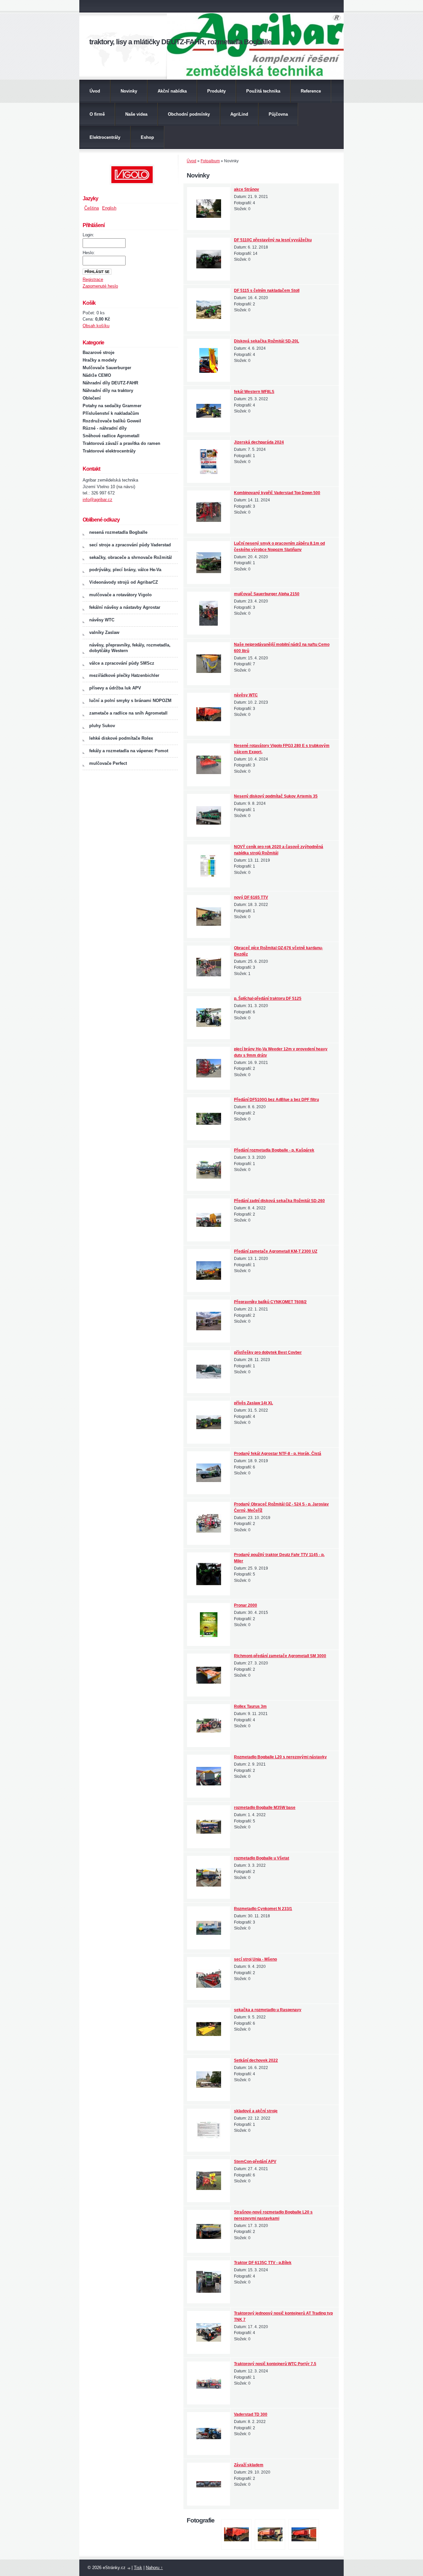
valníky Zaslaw (104, 632)
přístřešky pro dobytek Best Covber (268, 1352)
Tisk (138, 2568)
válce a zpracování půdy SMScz (122, 663)
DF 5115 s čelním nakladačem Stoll (267, 291)
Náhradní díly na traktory (108, 390)
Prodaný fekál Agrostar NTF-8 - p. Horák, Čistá (278, 1454)
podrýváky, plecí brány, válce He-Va (125, 570)
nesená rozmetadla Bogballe (118, 532)
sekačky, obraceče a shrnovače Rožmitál (131, 557)
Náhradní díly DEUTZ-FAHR (110, 383)
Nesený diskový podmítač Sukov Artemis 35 (276, 796)
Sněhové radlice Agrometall (111, 436)
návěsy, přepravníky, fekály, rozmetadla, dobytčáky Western (130, 648)
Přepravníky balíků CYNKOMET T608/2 (270, 1302)
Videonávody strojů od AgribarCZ (124, 582)
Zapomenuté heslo (100, 286)
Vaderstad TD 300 (251, 2414)
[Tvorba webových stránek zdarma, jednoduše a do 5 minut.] (129, 2568)
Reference (311, 91)
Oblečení (92, 398)
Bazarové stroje (98, 352)
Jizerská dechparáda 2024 (259, 442)
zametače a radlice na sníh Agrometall (128, 713)
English (109, 208)
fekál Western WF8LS (254, 392)
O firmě (97, 114)
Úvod (95, 91)
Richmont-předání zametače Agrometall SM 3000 (280, 1656)
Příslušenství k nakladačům (111, 413)
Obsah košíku (96, 326)
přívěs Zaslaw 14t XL (253, 1403)
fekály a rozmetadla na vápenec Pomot (129, 751)
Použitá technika (263, 91)
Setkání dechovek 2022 (256, 2060)
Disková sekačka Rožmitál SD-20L (267, 341)
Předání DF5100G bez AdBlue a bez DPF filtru (276, 1100)
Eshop (147, 137)
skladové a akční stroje (256, 2111)
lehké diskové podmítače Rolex (121, 738)
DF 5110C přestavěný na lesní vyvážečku (273, 240)
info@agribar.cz (97, 500)
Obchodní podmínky (189, 114)
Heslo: (89, 253)
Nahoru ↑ (154, 2568)
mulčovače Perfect (108, 763)
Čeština (92, 208)
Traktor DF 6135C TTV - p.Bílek (263, 2263)
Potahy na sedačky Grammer (112, 406)
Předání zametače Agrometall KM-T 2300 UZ (276, 1251)
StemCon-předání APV (255, 2162)
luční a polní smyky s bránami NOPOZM (130, 701)
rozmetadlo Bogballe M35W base (265, 1808)
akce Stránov (247, 189)
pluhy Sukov (102, 726)
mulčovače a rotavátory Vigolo (120, 595)
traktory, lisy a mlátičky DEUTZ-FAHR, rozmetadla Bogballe (180, 42)
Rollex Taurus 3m (250, 1706)
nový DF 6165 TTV (251, 897)
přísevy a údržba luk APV (115, 688)
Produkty (216, 91)
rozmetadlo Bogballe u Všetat (262, 1858)
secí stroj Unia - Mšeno (255, 1959)
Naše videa (136, 114)
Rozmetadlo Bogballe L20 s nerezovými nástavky (280, 1757)
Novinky (129, 91)
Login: (88, 235)
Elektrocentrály (105, 137)
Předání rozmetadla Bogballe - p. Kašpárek (274, 1150)
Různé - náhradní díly (105, 428)
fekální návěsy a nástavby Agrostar (125, 607)
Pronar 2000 (246, 1605)
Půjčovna (278, 114)
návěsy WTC (246, 695)
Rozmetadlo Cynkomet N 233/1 (263, 1909)
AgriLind (239, 114)
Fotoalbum (210, 161)
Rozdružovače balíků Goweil (112, 421)
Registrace (93, 279)
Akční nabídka (172, 91)
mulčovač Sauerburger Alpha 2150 (267, 594)
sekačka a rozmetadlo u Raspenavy (268, 2010)
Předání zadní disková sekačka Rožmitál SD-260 (279, 1201)
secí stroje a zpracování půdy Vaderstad (130, 545)
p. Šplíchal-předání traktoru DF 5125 (268, 998)
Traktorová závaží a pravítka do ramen (121, 443)
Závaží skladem (249, 2465)
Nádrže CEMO (97, 375)
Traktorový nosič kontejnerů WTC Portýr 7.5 (275, 2364)
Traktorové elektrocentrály (109, 451)
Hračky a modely (100, 360)
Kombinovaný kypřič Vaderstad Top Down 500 (277, 493)
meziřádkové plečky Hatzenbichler (124, 675)
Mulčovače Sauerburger (107, 368)
